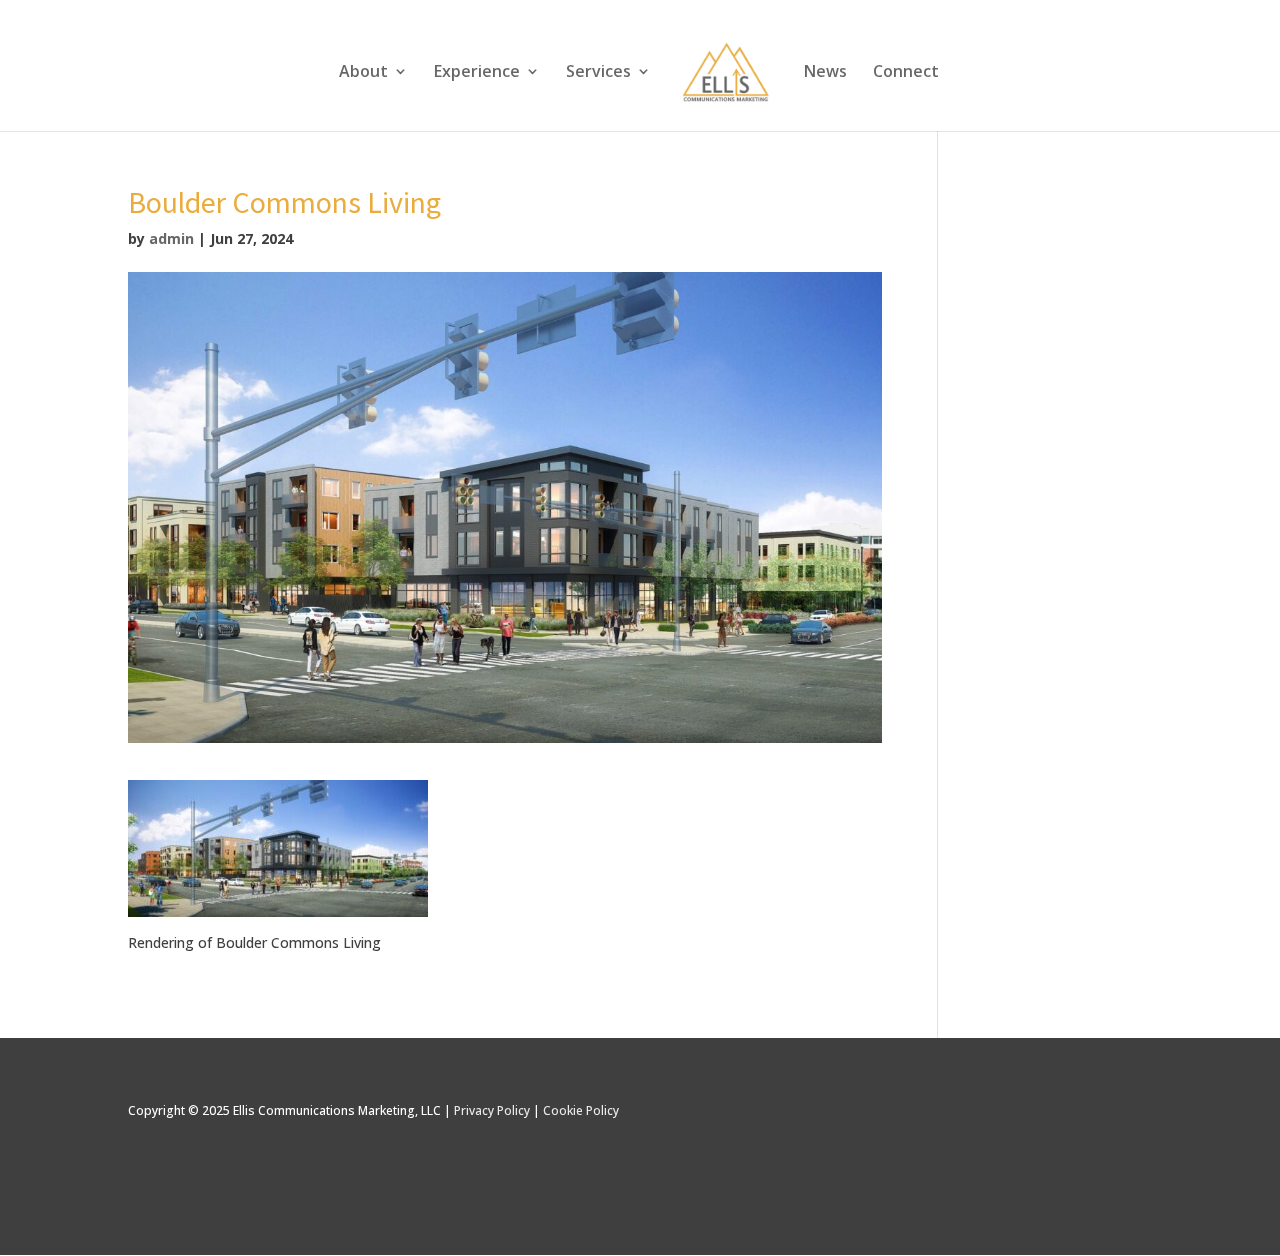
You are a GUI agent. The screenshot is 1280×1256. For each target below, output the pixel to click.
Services (598, 73)
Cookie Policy (581, 1110)
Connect (906, 73)
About (363, 73)
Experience (477, 73)
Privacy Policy (492, 1110)
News (825, 73)
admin (171, 238)
